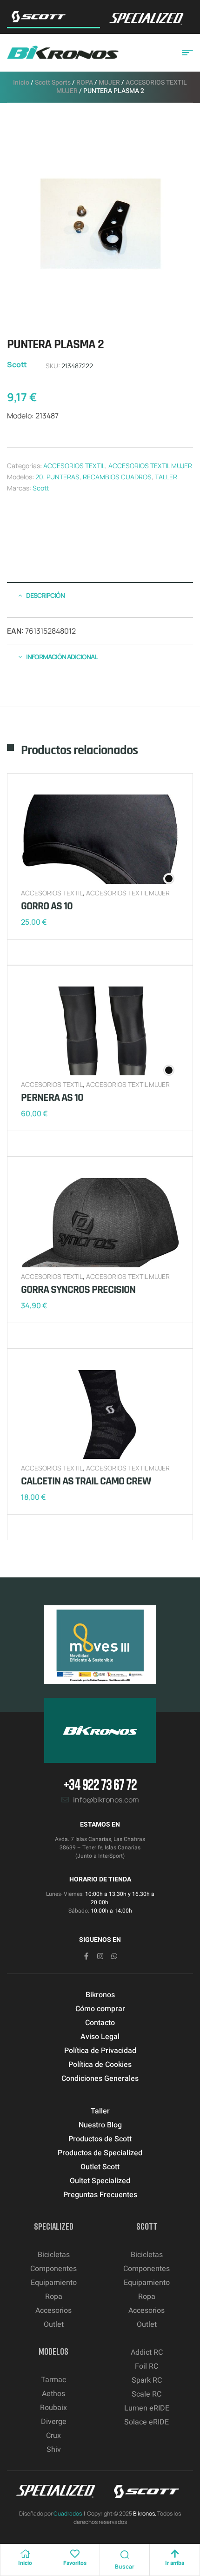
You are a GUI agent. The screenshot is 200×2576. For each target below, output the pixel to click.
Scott (17, 364)
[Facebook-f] (86, 1956)
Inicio (21, 83)
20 (39, 477)
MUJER (109, 83)
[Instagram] (100, 1956)
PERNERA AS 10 (52, 1098)
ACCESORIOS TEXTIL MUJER (150, 466)
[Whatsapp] (114, 1956)
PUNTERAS (63, 477)
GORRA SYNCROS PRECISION (78, 1290)
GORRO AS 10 (47, 906)
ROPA (85, 83)
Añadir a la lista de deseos (30, 952)
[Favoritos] (75, 2554)
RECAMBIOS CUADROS (117, 477)
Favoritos (75, 2563)
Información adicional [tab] (62, 657)
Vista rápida (58, 952)
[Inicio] (25, 2554)
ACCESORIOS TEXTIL (74, 466)
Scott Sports (53, 83)
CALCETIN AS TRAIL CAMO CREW (86, 1481)
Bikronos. (145, 2513)
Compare (44, 952)
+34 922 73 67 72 (100, 1784)
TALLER (166, 477)
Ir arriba (175, 2563)
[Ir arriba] (175, 2554)
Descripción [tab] (45, 595)
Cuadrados (68, 2513)
